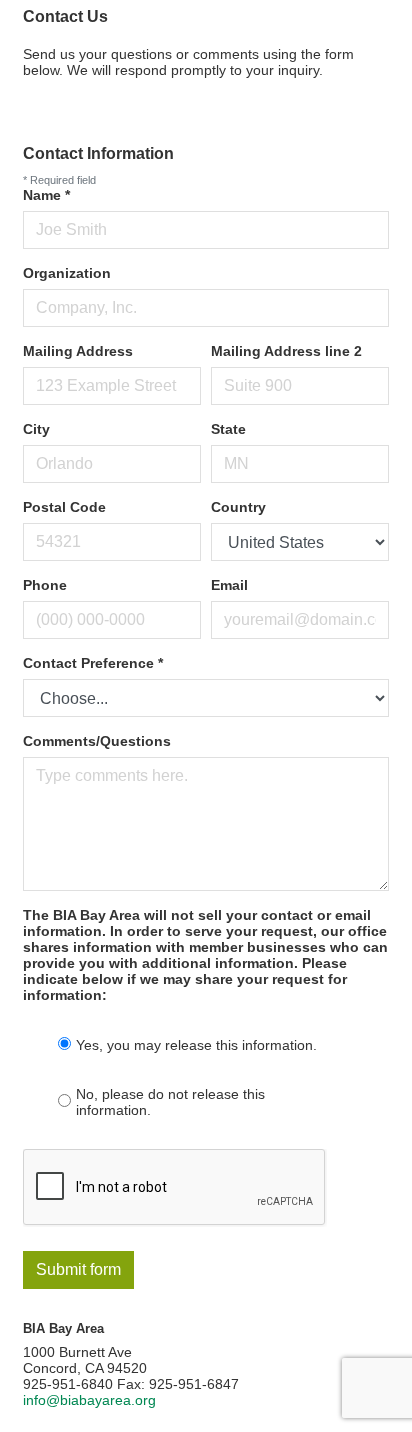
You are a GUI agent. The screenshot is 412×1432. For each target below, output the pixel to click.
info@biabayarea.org (89, 1400)
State (228, 429)
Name (46, 195)
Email (229, 585)
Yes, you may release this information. (196, 1045)
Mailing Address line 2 (286, 351)
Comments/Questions (97, 741)
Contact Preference (93, 663)
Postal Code (64, 507)
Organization (67, 273)
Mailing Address (78, 351)
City (36, 429)
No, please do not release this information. (170, 1102)
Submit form (78, 1269)
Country (238, 507)
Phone (45, 585)
